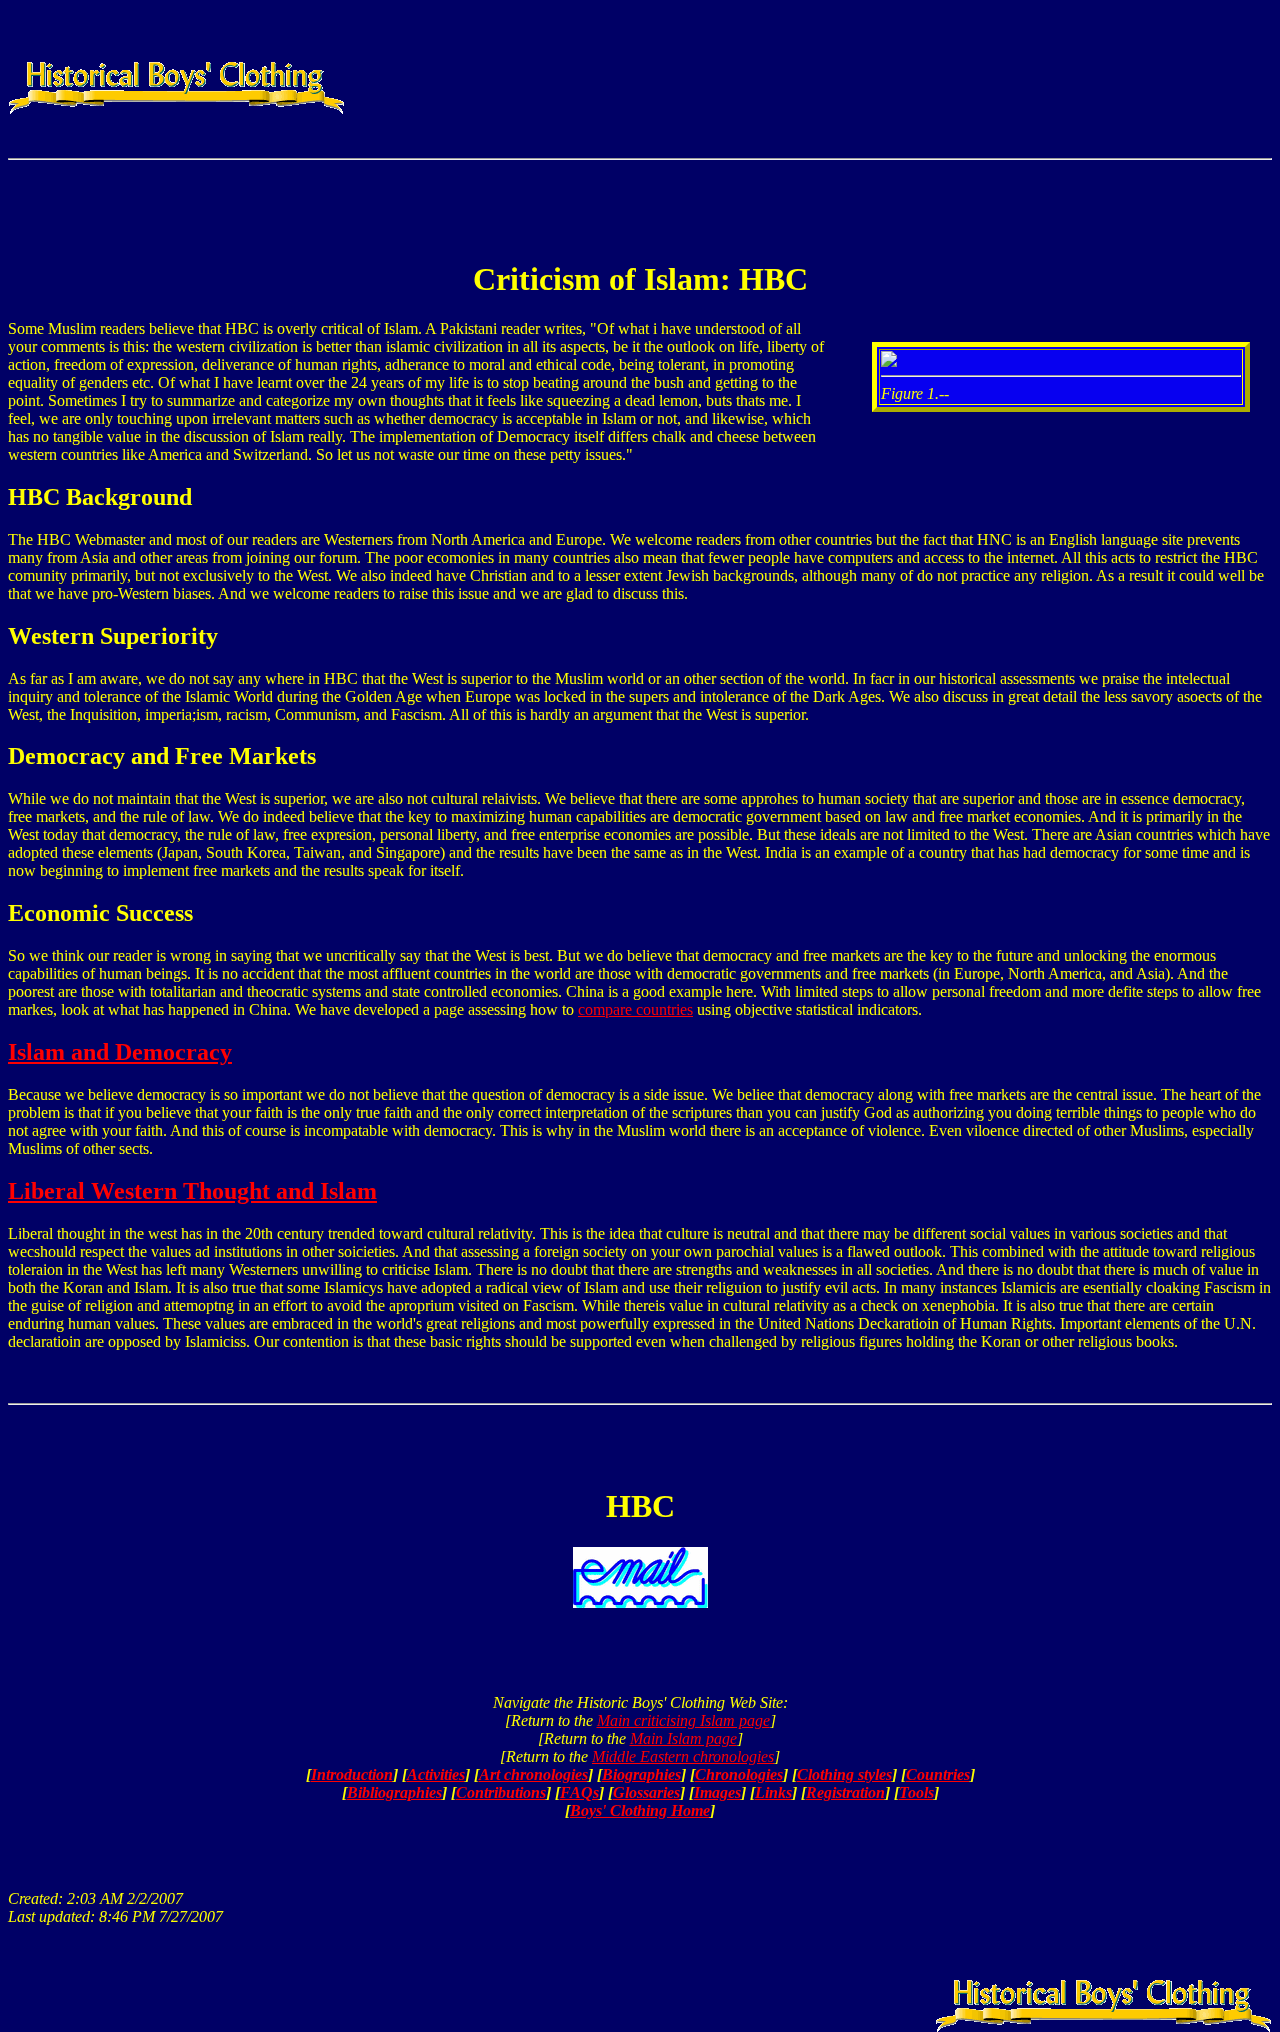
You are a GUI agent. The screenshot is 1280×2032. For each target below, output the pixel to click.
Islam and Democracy (120, 1052)
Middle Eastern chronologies (683, 1756)
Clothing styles (844, 1774)
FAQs (579, 1792)
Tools (916, 1792)
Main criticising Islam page (683, 1720)
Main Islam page (683, 1738)
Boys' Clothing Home (640, 1810)
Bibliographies (394, 1792)
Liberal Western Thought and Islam (192, 1191)
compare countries (635, 1009)
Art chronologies (533, 1774)
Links (773, 1792)
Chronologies (739, 1774)
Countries (938, 1774)
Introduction (352, 1774)
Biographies (641, 1774)
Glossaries (646, 1792)
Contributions (501, 1792)
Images (717, 1792)
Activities (436, 1774)
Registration (845, 1792)
